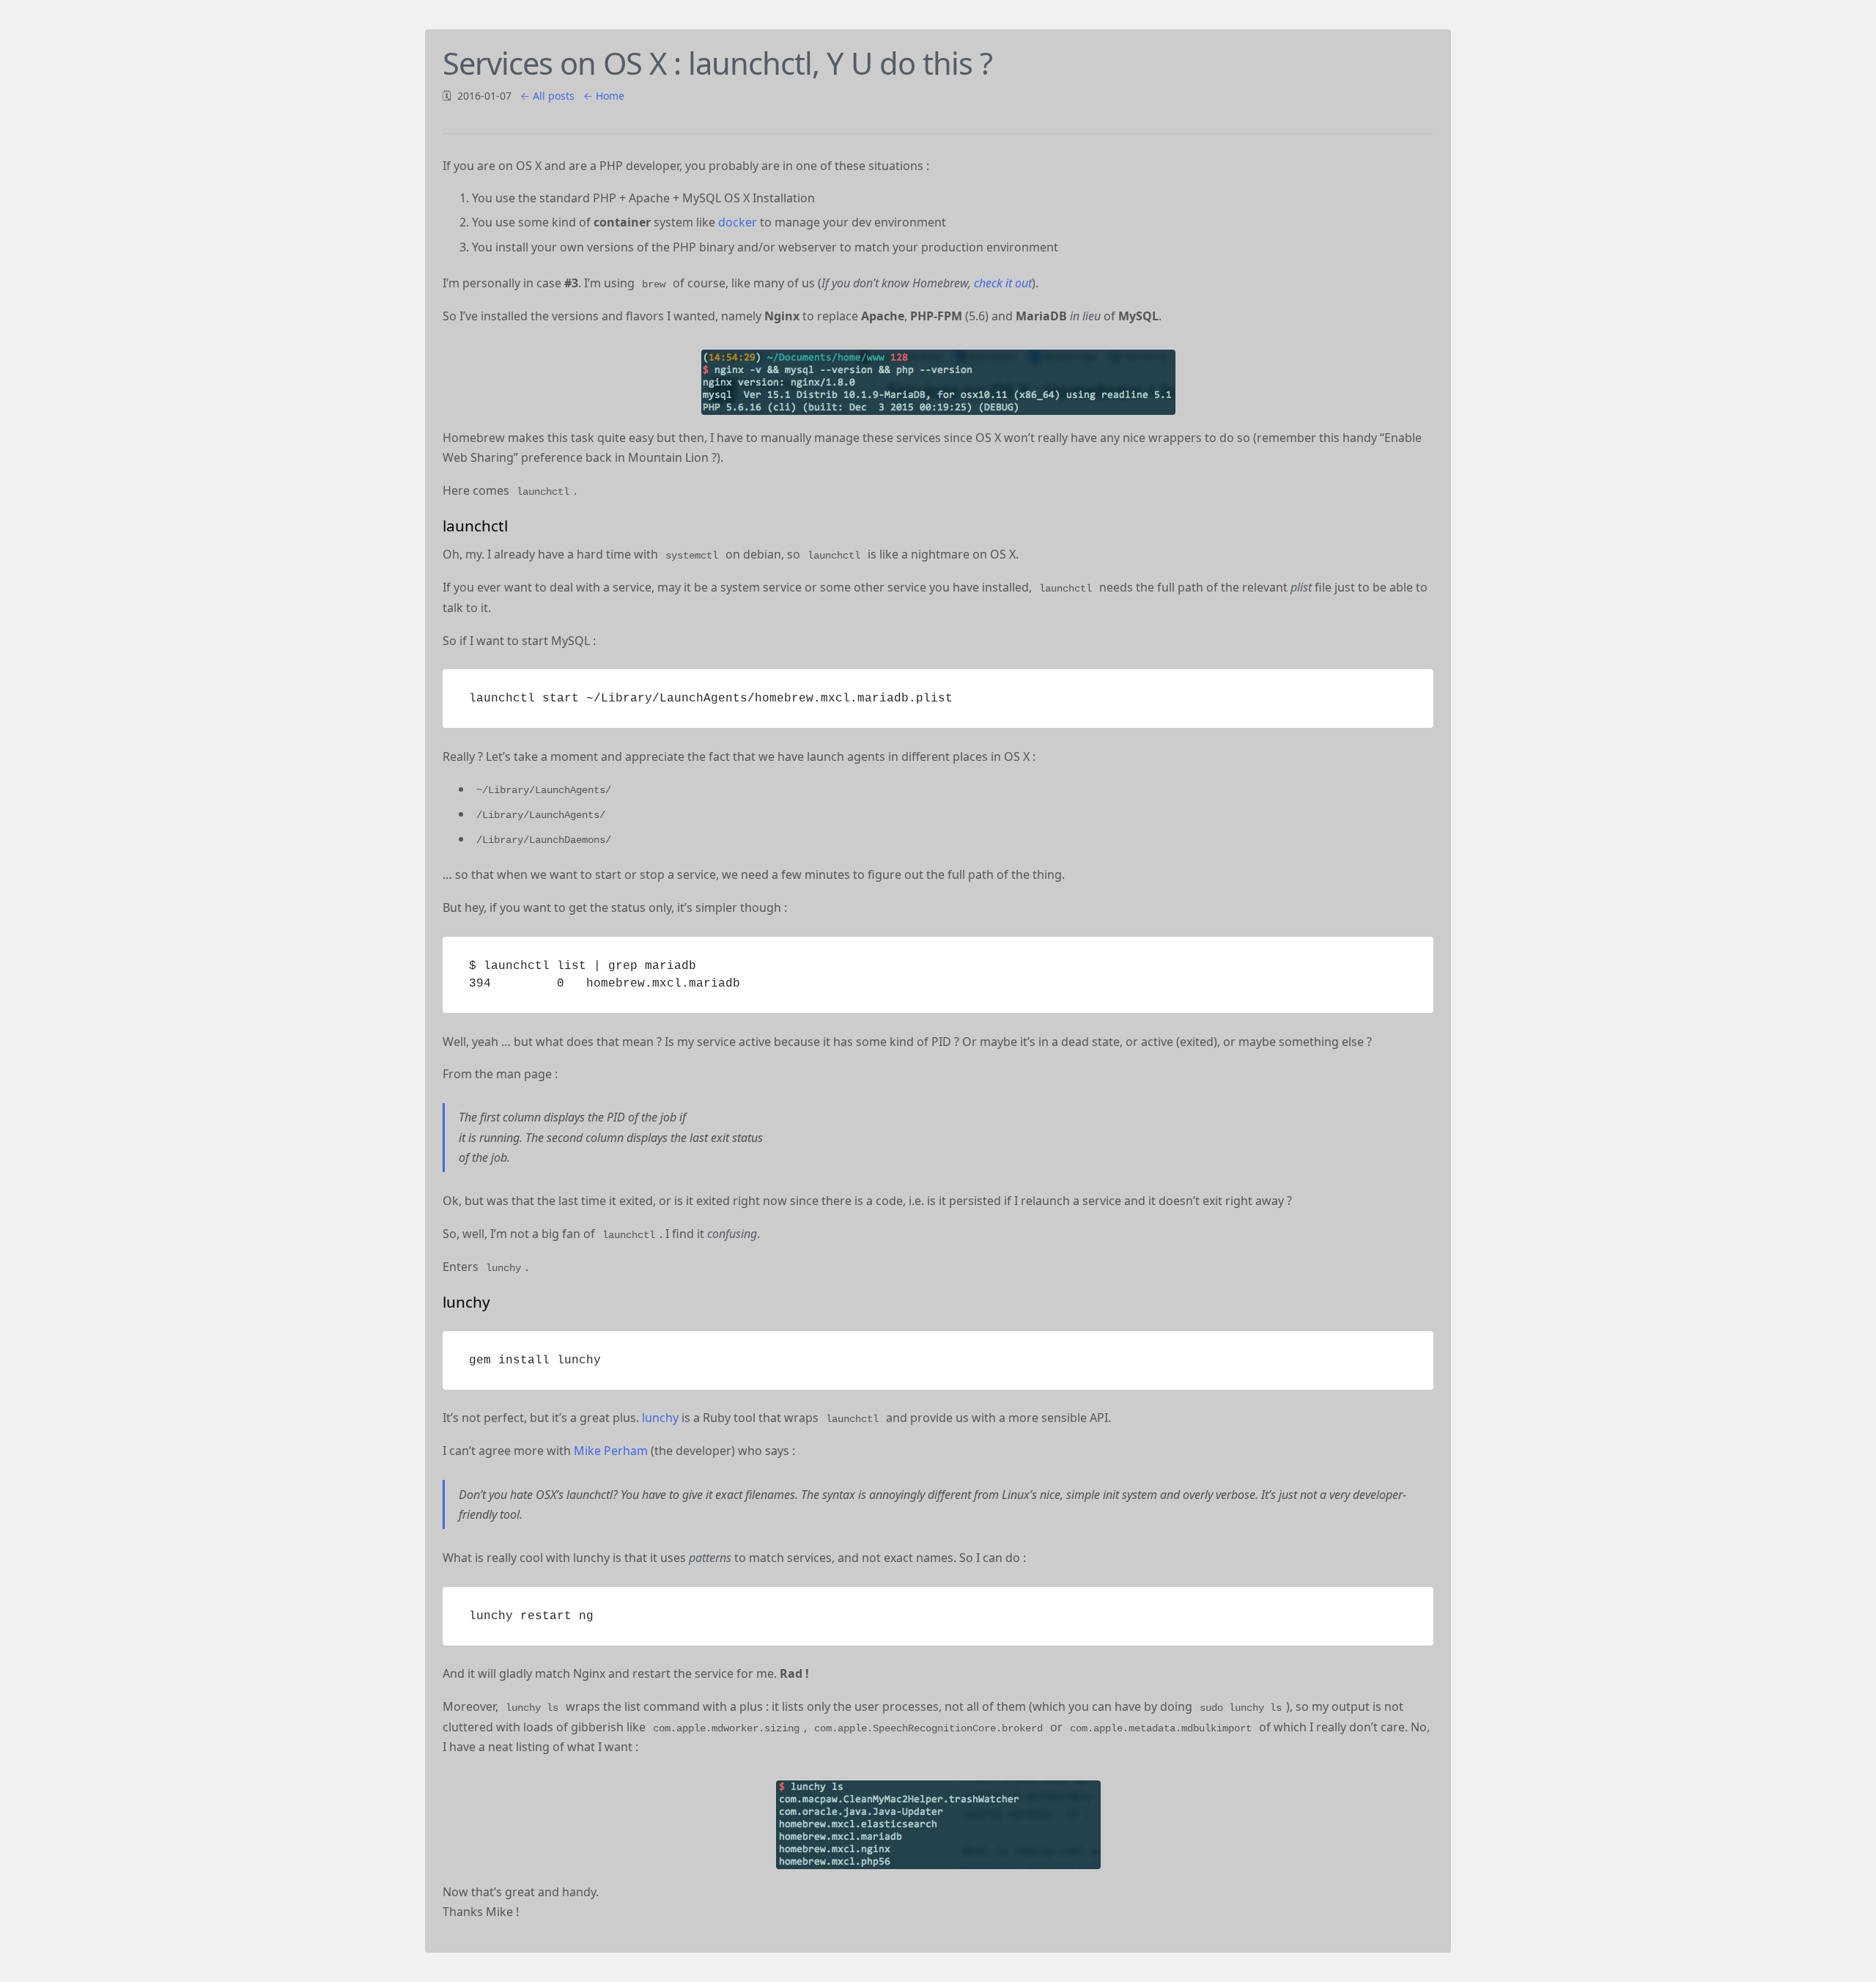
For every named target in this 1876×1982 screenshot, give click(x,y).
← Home (604, 96)
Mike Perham (611, 1451)
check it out (1003, 283)
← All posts (547, 96)
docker (738, 222)
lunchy (660, 1418)
